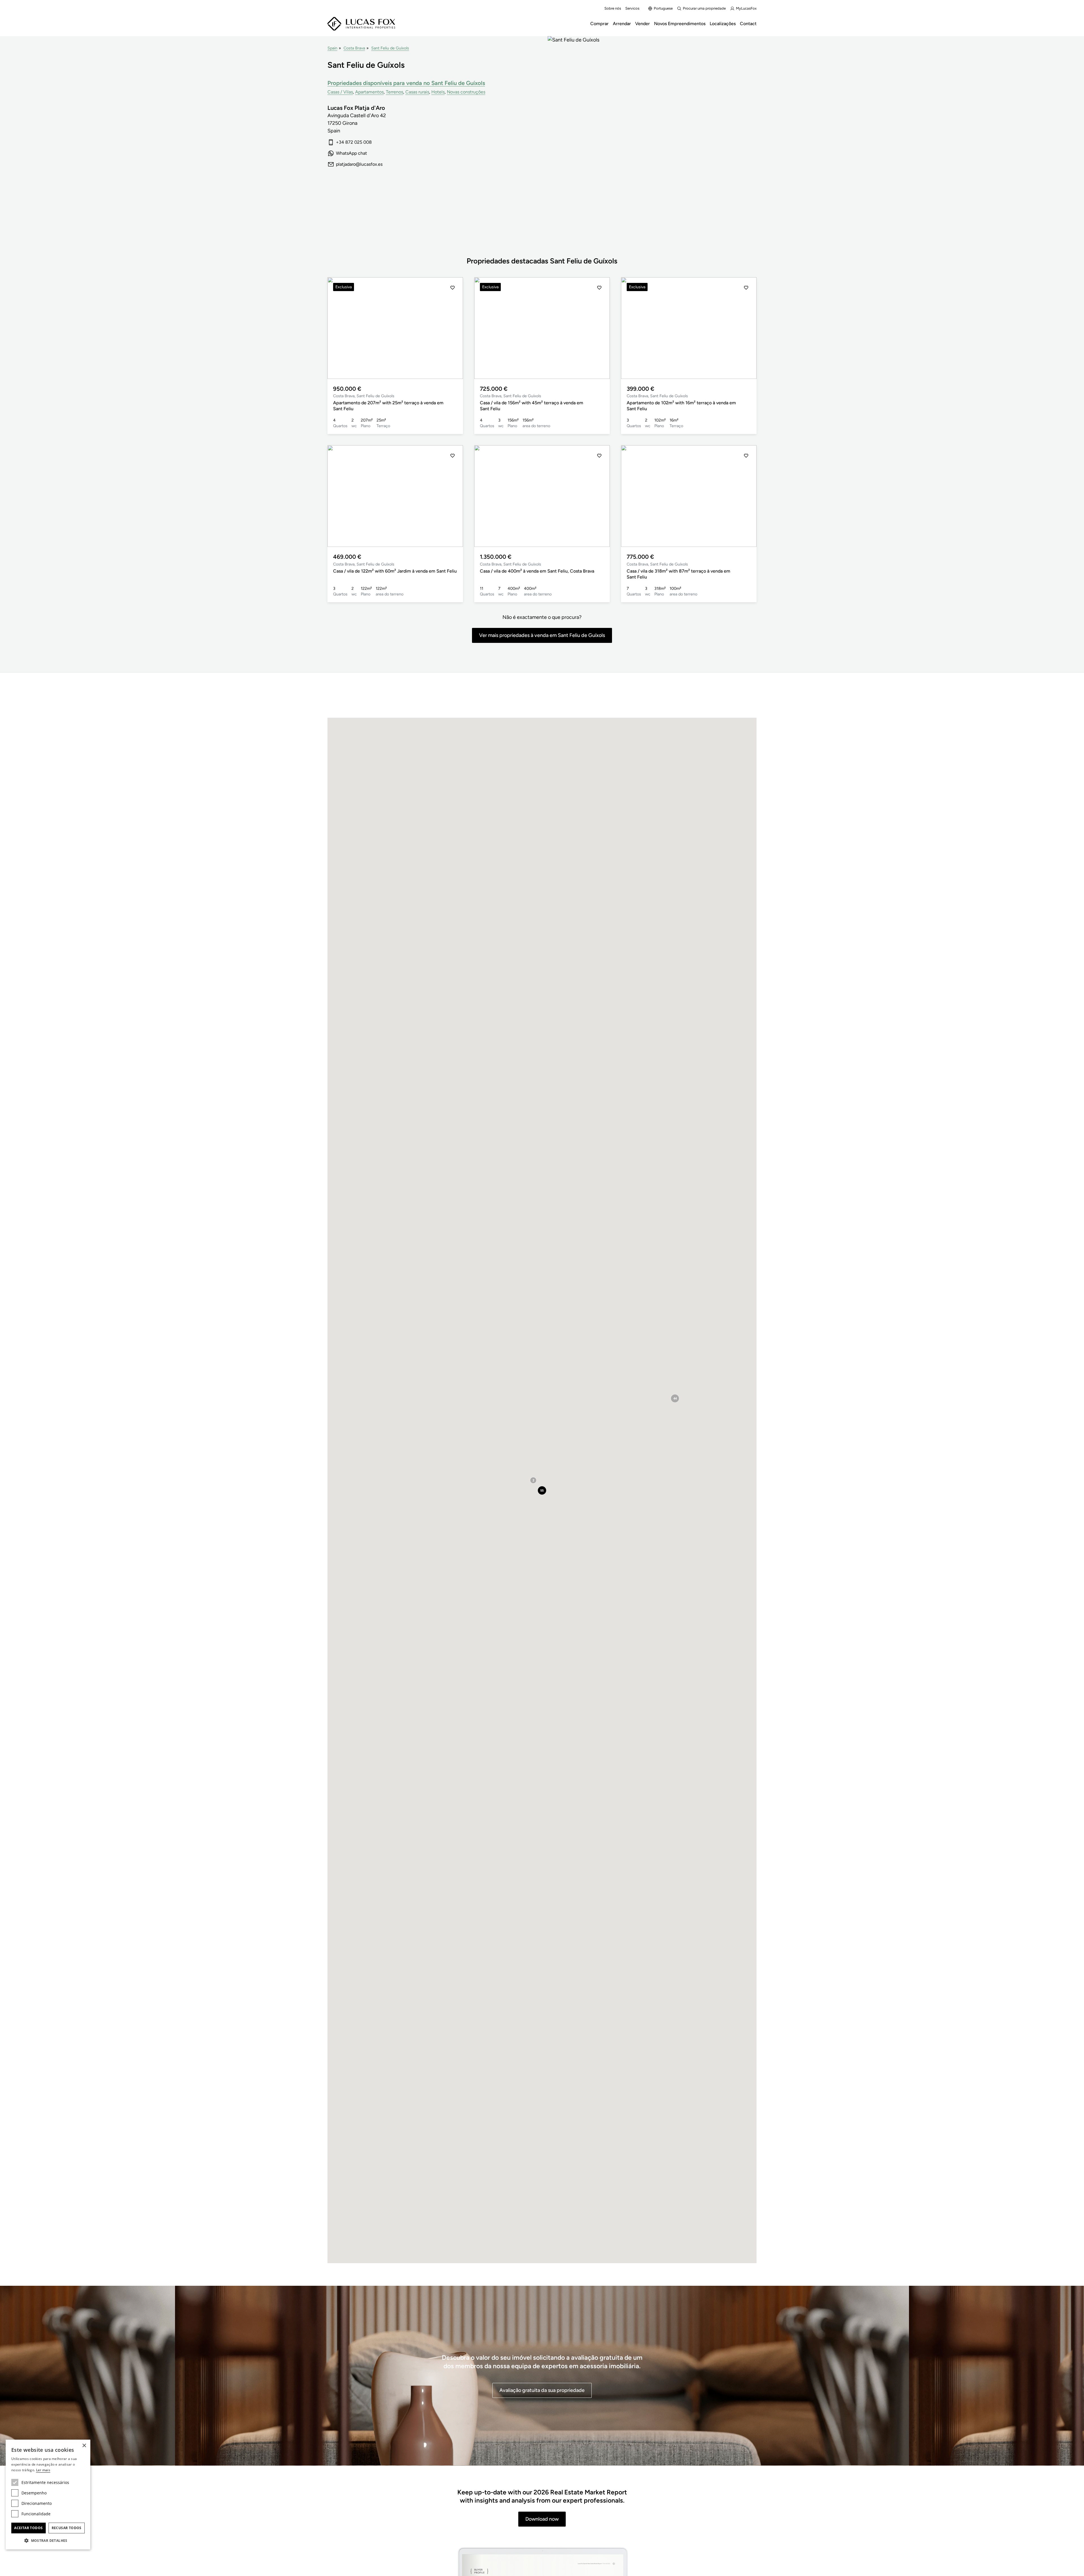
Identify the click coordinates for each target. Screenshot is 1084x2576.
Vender (642, 24)
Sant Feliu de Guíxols (390, 48)
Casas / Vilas (340, 92)
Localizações (723, 24)
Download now (542, 2519)
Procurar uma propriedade (704, 8)
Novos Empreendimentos (680, 24)
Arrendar (622, 24)
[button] (338, 328)
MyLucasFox (746, 8)
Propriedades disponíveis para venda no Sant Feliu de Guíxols (406, 83)
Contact (748, 24)
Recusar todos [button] (67, 2528)
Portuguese (663, 8)
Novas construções (466, 92)
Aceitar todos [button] (28, 2528)
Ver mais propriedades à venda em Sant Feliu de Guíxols (542, 635)
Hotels (438, 92)
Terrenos (395, 92)
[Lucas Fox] (361, 24)
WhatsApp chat (351, 153)
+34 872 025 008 (354, 142)
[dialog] (48, 2495)
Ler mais (43, 2470)
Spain (332, 48)
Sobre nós (613, 8)
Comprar (599, 24)
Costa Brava (354, 48)
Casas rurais (417, 92)
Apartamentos (369, 92)
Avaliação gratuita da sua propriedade (542, 2390)
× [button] (84, 2446)
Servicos (632, 8)
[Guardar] (453, 288)
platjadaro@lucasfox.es (359, 164)
